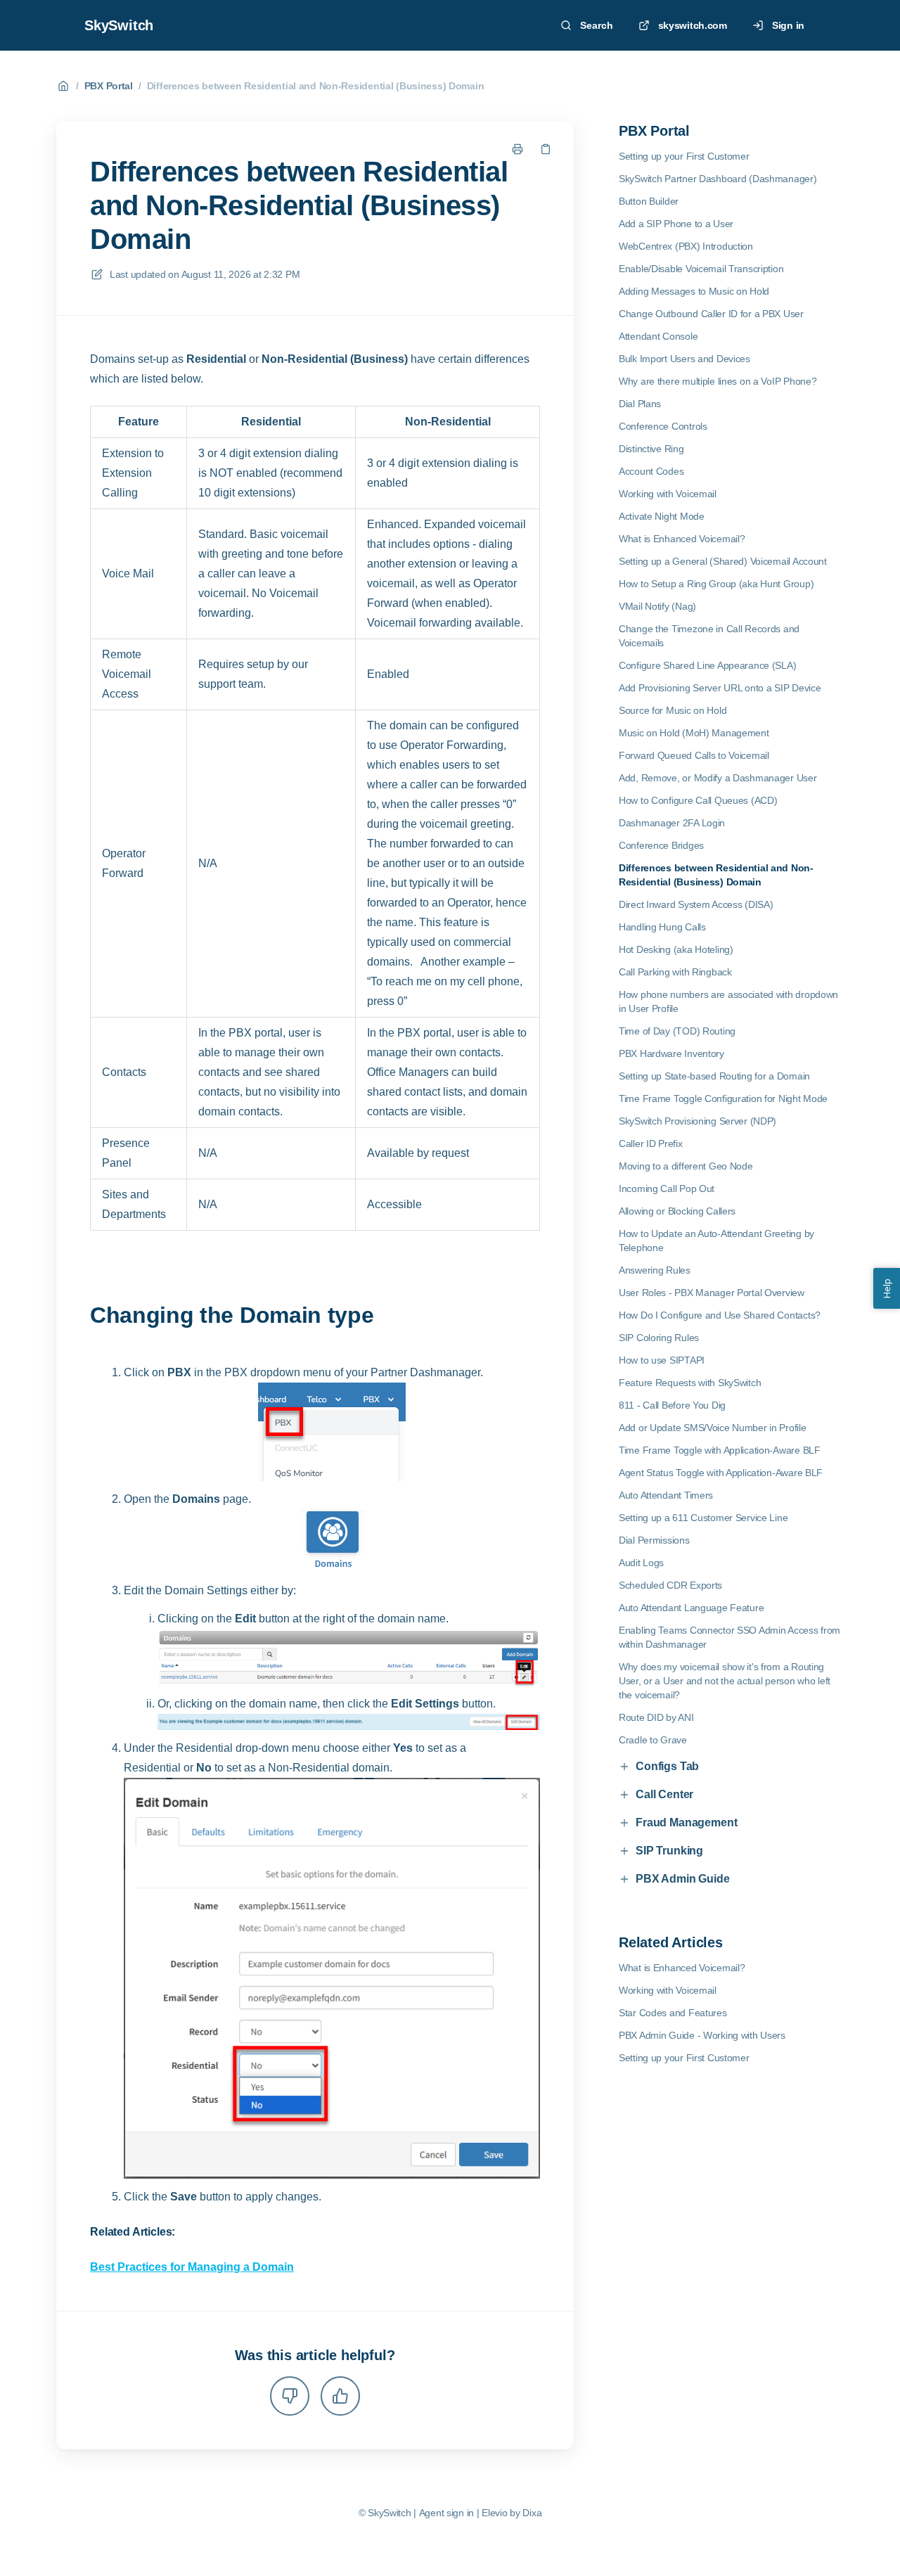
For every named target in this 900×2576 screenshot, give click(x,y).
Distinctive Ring (651, 449)
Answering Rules (655, 1270)
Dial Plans (640, 404)
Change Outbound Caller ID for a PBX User (711, 314)
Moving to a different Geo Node (686, 1166)
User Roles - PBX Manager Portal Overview (712, 1293)
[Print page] (517, 149)
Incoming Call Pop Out (667, 1188)
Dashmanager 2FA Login (672, 823)
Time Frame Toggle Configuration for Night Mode (723, 1098)
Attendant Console (658, 336)
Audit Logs (641, 1563)
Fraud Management (686, 1822)
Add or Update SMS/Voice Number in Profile (713, 1428)
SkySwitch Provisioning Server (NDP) (697, 1121)
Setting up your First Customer (684, 156)
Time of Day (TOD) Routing (677, 1031)
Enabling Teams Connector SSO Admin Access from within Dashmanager (729, 1637)
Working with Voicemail (668, 494)
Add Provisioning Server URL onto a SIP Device (720, 688)
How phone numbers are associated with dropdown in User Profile (728, 1001)
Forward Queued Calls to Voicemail (694, 755)
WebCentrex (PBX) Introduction (686, 246)
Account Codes (651, 471)
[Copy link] (546, 149)
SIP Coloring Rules (659, 1338)
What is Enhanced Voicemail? (682, 539)
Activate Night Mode (662, 516)
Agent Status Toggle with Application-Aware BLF (721, 1473)
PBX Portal (109, 86)
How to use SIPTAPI (662, 1360)
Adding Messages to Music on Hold (694, 291)
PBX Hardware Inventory (671, 1053)
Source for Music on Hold (673, 710)
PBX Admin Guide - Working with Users (702, 2035)
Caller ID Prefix (651, 1143)
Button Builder (649, 201)
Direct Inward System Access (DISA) (696, 904)
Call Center (664, 1794)
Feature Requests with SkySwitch (690, 1383)
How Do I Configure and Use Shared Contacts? (720, 1315)
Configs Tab (667, 1766)
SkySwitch (119, 25)
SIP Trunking (669, 1851)
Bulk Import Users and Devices (684, 359)
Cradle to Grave (653, 1740)
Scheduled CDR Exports (670, 1585)
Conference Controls (663, 426)
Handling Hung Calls (662, 927)
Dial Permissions (654, 1540)
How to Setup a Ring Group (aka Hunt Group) (716, 584)
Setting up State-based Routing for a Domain (714, 1076)
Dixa (532, 2513)
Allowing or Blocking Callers (677, 1211)
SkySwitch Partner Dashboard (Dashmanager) (718, 179)
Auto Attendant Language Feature (691, 1608)
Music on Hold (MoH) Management (694, 733)
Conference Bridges (661, 845)
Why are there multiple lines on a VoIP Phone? (718, 381)
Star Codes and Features (673, 2013)
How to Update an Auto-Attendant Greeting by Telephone (716, 1241)
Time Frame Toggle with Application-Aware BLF (720, 1450)
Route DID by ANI (656, 1717)
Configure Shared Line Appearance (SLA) (707, 665)
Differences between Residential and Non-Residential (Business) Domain (316, 86)
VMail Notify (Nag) (657, 606)
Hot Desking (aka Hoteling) (676, 949)
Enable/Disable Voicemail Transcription (701, 269)
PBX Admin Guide (683, 1879)
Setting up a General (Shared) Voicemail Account (723, 561)
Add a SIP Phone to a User (676, 224)
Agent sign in (446, 2513)
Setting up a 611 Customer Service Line (703, 1518)
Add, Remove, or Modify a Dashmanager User (718, 778)
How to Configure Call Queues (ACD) (698, 800)
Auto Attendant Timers (666, 1495)
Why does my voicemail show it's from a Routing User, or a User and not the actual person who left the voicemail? (725, 1681)
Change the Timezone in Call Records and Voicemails (709, 636)
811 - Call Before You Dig (672, 1405)
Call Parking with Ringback (675, 972)
